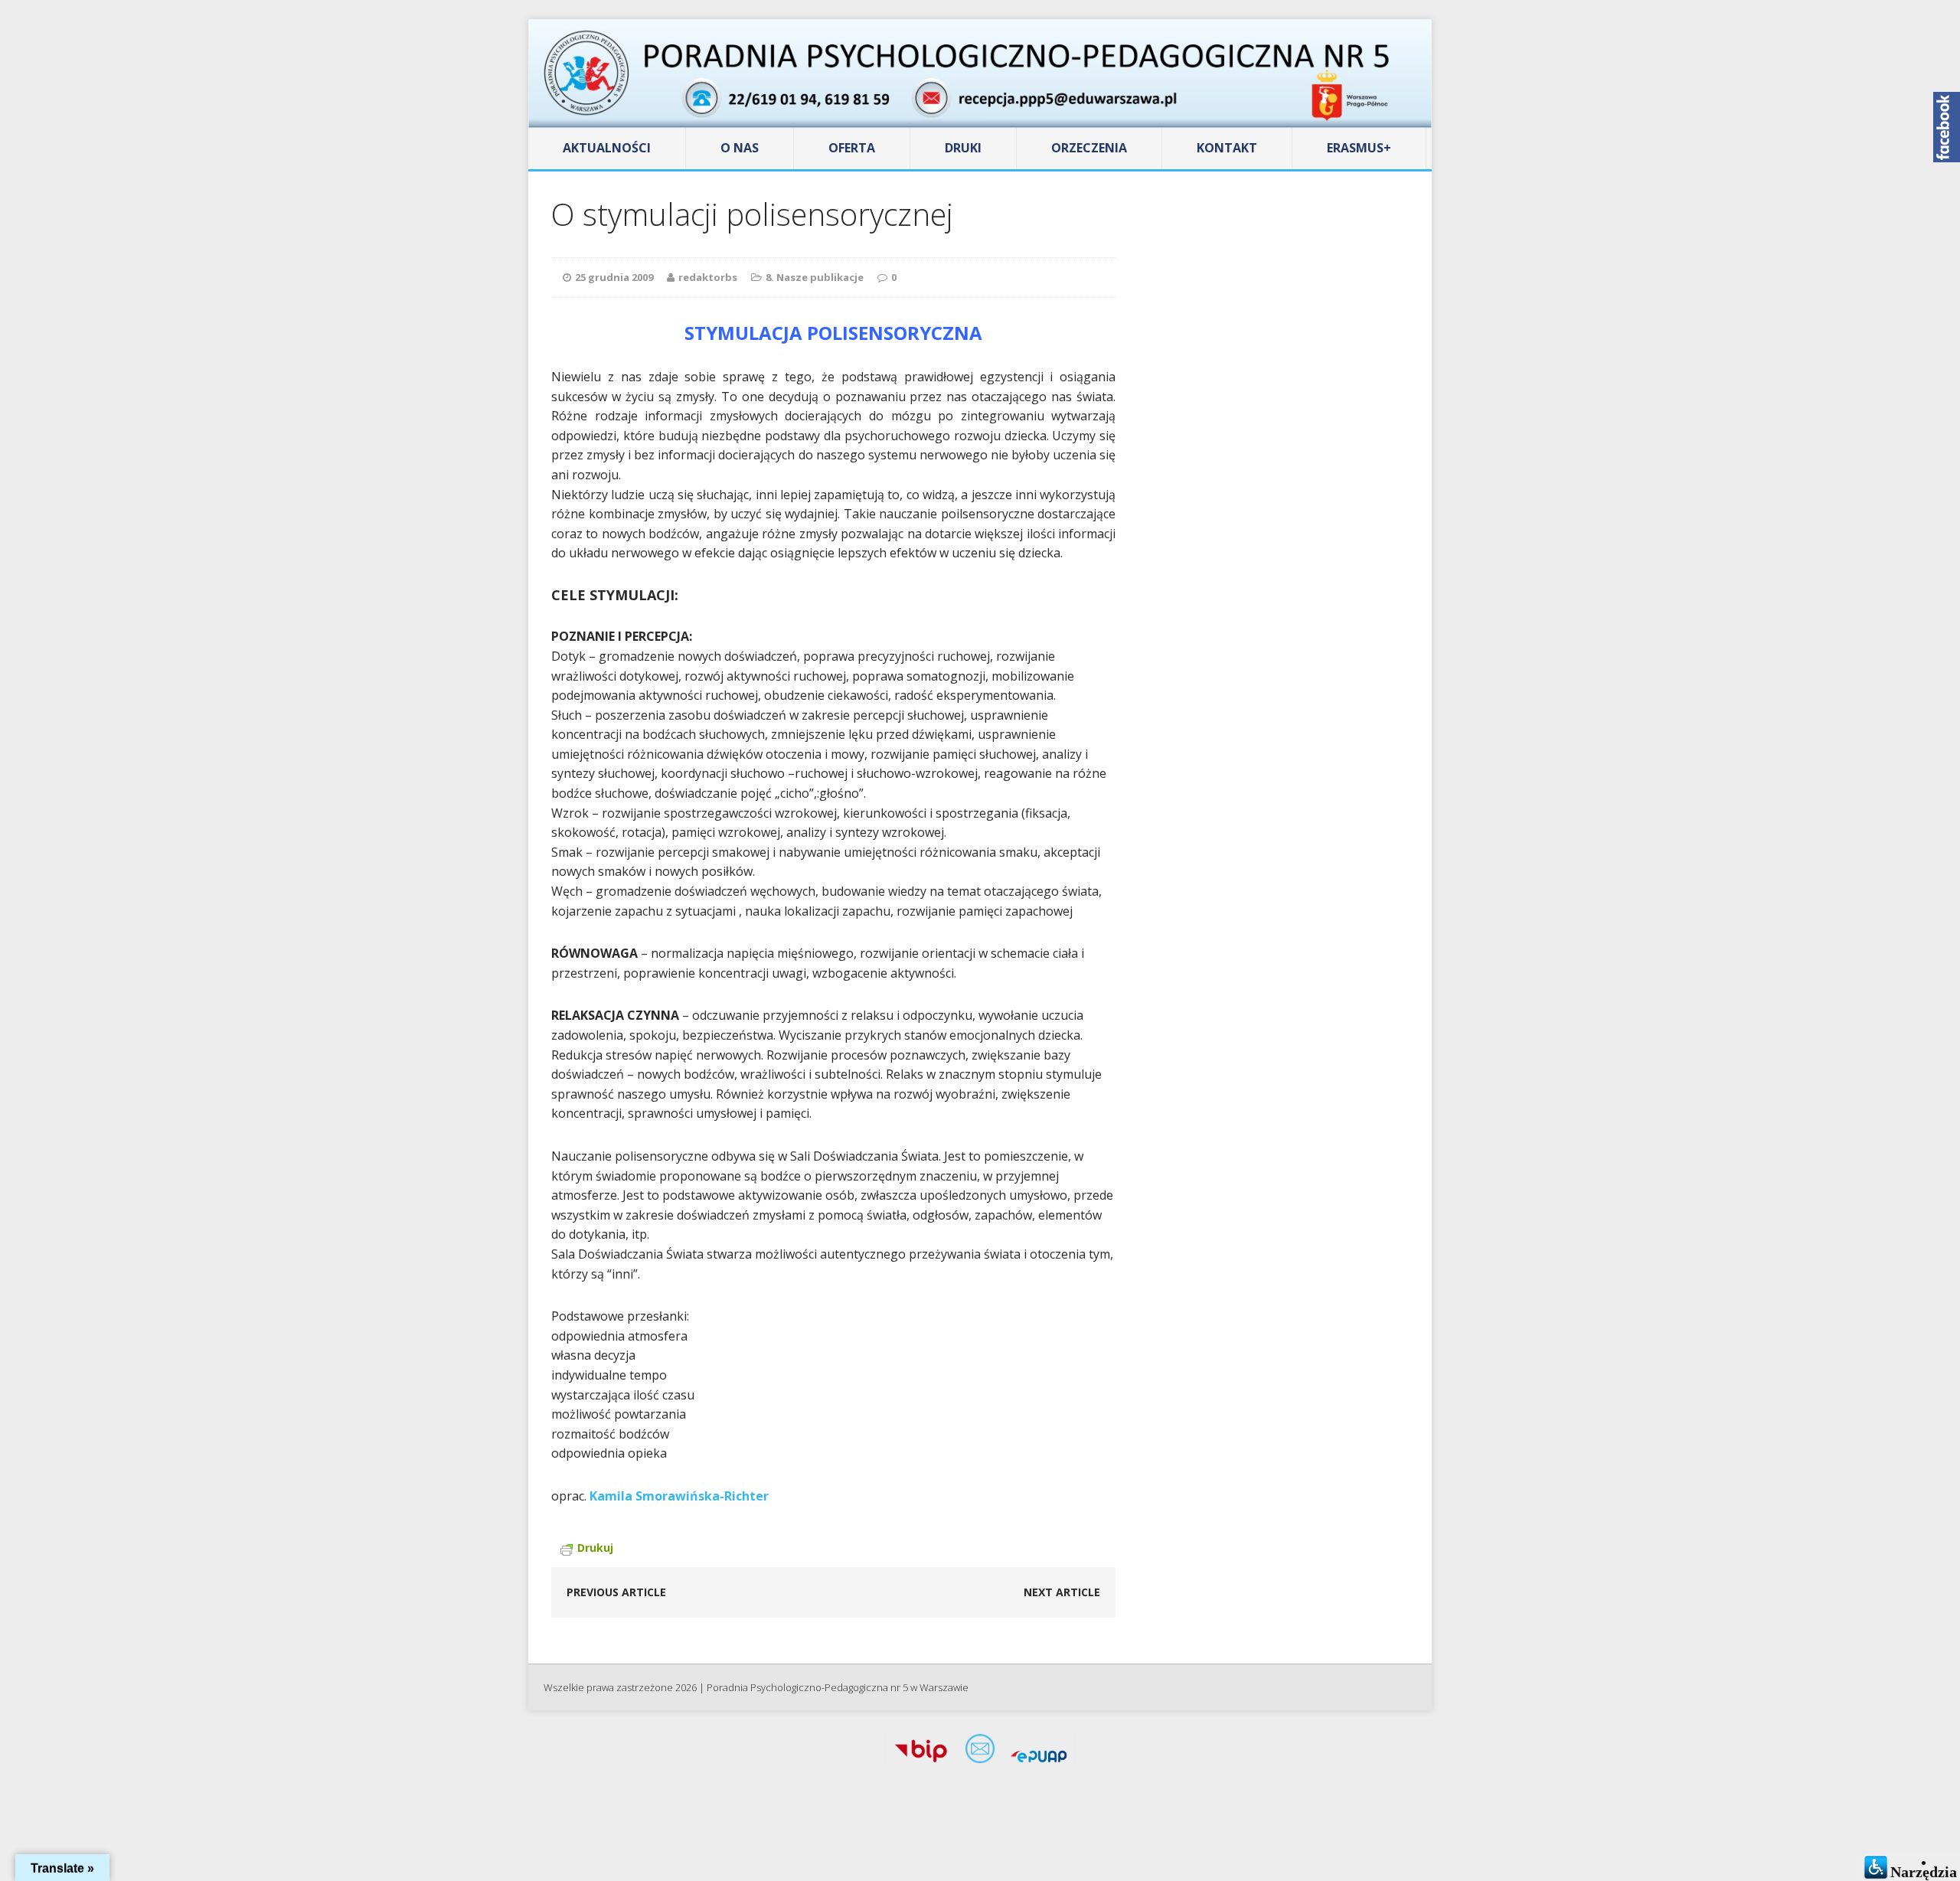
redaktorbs (708, 277)
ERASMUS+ (1359, 148)
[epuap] (1039, 1752)
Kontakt (1227, 148)
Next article (1062, 1592)
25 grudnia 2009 (614, 277)
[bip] (921, 1752)
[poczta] (980, 1752)
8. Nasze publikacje (815, 277)
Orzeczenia (1089, 148)
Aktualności (607, 148)
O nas (740, 148)
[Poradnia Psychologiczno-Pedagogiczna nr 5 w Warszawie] (980, 73)
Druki (963, 148)
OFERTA (852, 148)
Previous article (616, 1592)
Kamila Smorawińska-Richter (679, 1496)
